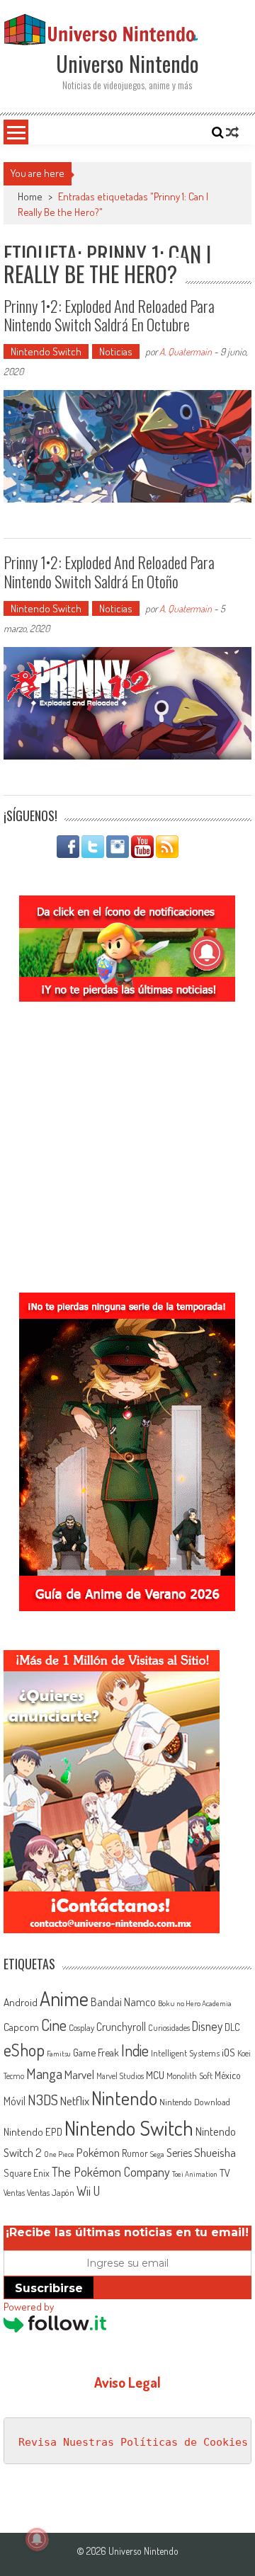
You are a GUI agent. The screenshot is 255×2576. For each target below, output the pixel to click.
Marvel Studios (120, 2076)
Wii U (88, 2191)
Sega (157, 2154)
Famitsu (59, 2054)
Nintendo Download (195, 2102)
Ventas (14, 2193)
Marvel (79, 2074)
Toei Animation (195, 2174)
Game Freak (96, 2052)
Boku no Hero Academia (195, 2003)
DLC (232, 2027)
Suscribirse (49, 2288)
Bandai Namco (123, 2002)
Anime (64, 1998)
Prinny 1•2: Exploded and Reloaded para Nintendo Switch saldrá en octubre (109, 315)
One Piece (59, 2154)
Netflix (75, 2100)
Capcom (21, 2027)
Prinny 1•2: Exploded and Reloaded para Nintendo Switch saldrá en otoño (109, 571)
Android (21, 2002)
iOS (228, 2052)
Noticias (116, 351)
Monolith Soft (189, 2076)
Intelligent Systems (185, 2053)
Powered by (29, 2307)
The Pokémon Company (111, 2171)
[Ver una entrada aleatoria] (232, 132)
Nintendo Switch (46, 351)
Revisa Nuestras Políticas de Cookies (133, 2442)
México (228, 2075)
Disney (207, 2026)
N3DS (43, 2100)
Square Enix (27, 2173)
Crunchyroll (121, 2027)
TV (225, 2173)
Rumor (135, 2153)
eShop (24, 2050)
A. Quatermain (186, 351)
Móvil (15, 2101)
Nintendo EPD (33, 2131)
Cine (54, 2025)
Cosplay (81, 2027)
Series (179, 2153)
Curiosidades (169, 2028)
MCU (155, 2075)
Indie (135, 2050)
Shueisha (215, 2152)
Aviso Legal (127, 2382)
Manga (44, 2073)
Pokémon (98, 2152)
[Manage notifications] (37, 2539)
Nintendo (124, 2098)
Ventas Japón (51, 2192)
